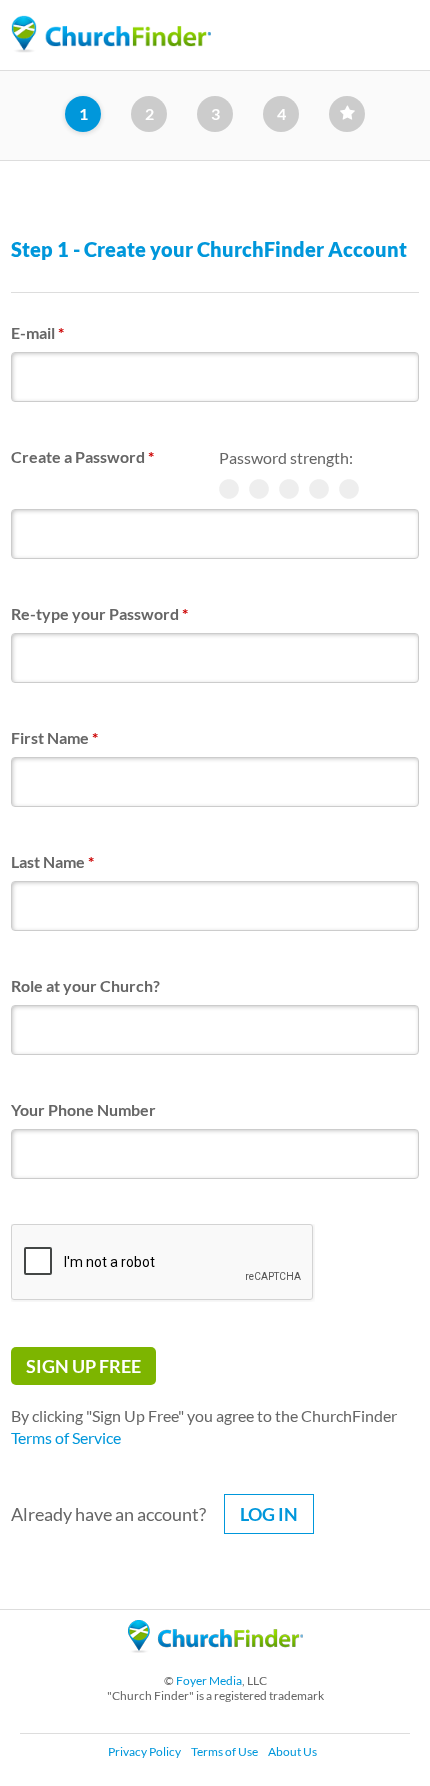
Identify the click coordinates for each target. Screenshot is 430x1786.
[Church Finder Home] (215, 1661)
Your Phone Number (83, 1109)
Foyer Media (209, 1680)
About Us (292, 1751)
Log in (269, 1514)
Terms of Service (66, 1437)
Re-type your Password (99, 613)
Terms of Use (224, 1751)
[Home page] (111, 34)
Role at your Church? (85, 985)
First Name (54, 737)
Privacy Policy (144, 1751)
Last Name (52, 861)
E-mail (37, 332)
